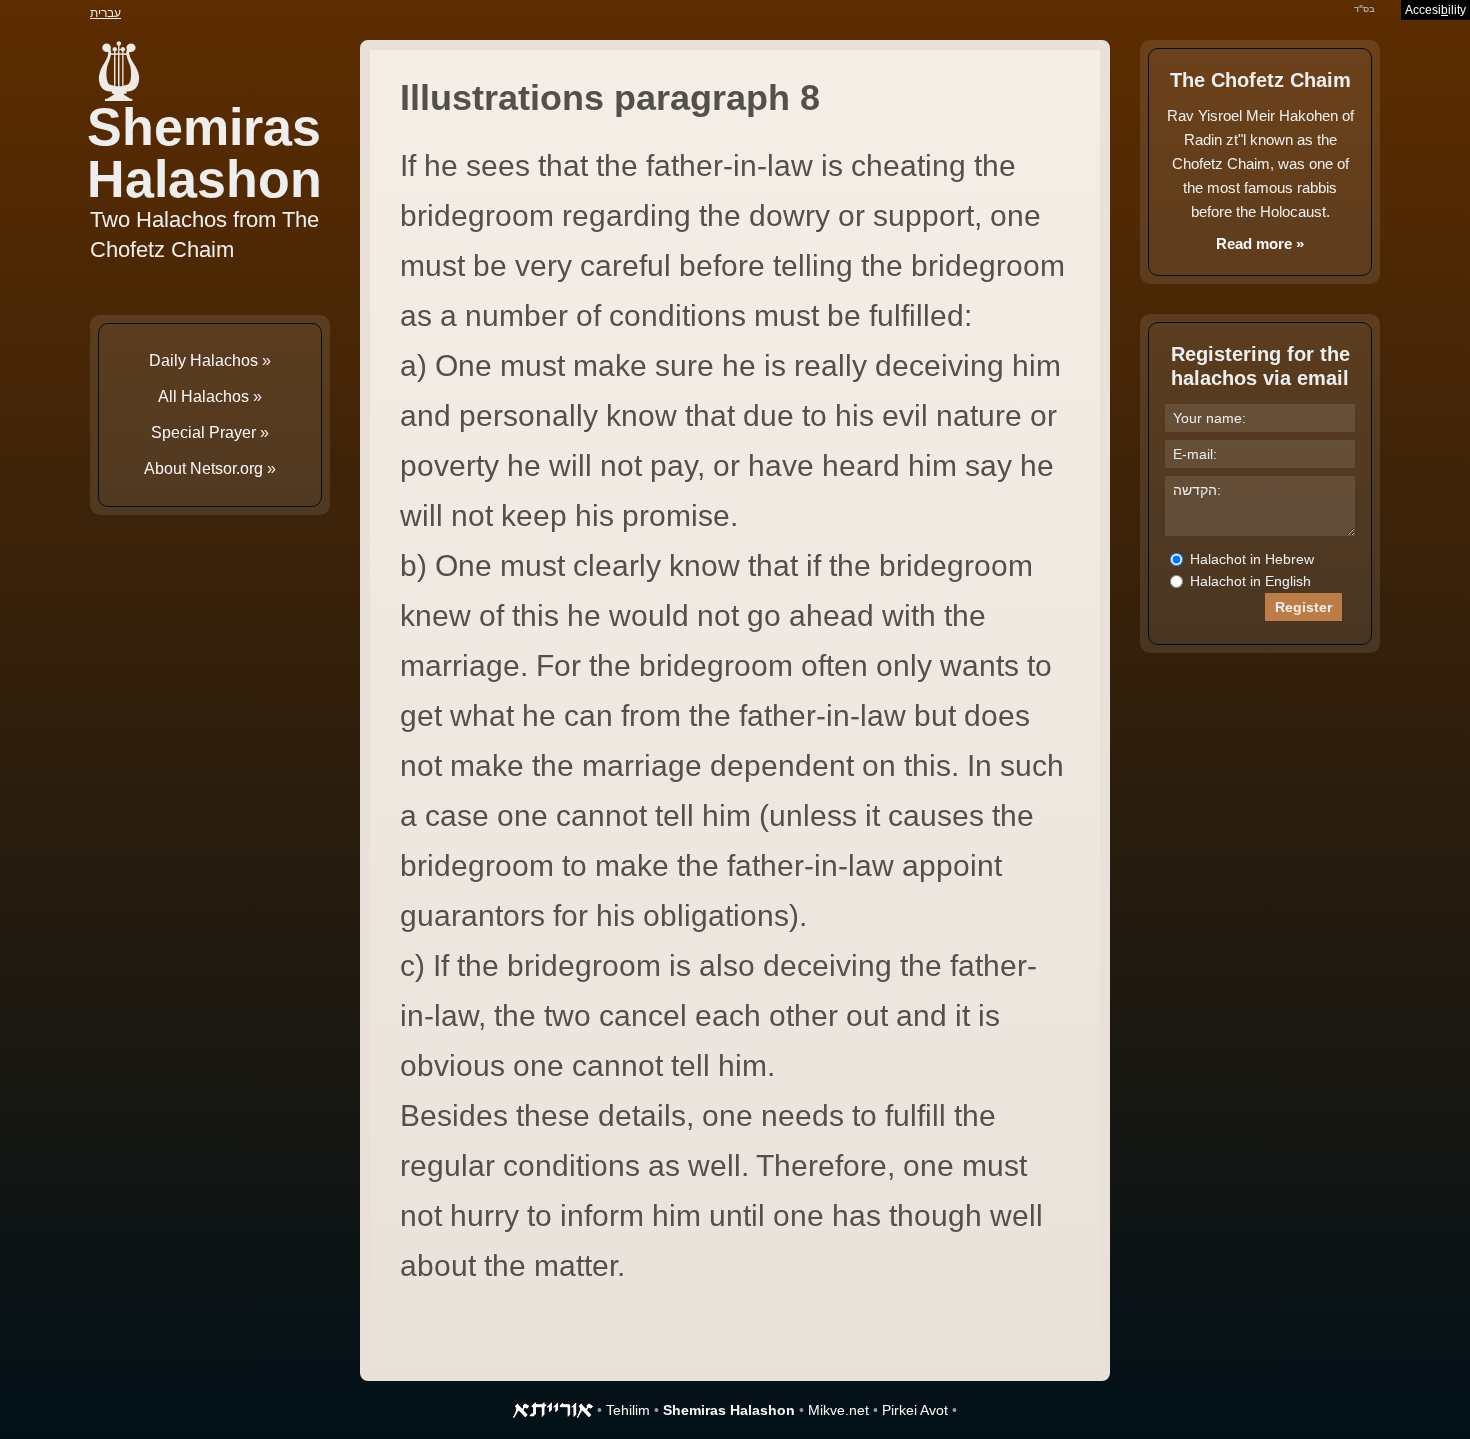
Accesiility (1435, 10)
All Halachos (203, 396)
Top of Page (60, 1379)
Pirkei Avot (915, 1410)
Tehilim (628, 1410)
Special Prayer (203, 432)
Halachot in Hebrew (1250, 559)
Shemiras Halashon (204, 153)
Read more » (1260, 243)
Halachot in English (1248, 581)
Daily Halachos (203, 360)
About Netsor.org (203, 468)
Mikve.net (838, 1410)
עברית (105, 13)
